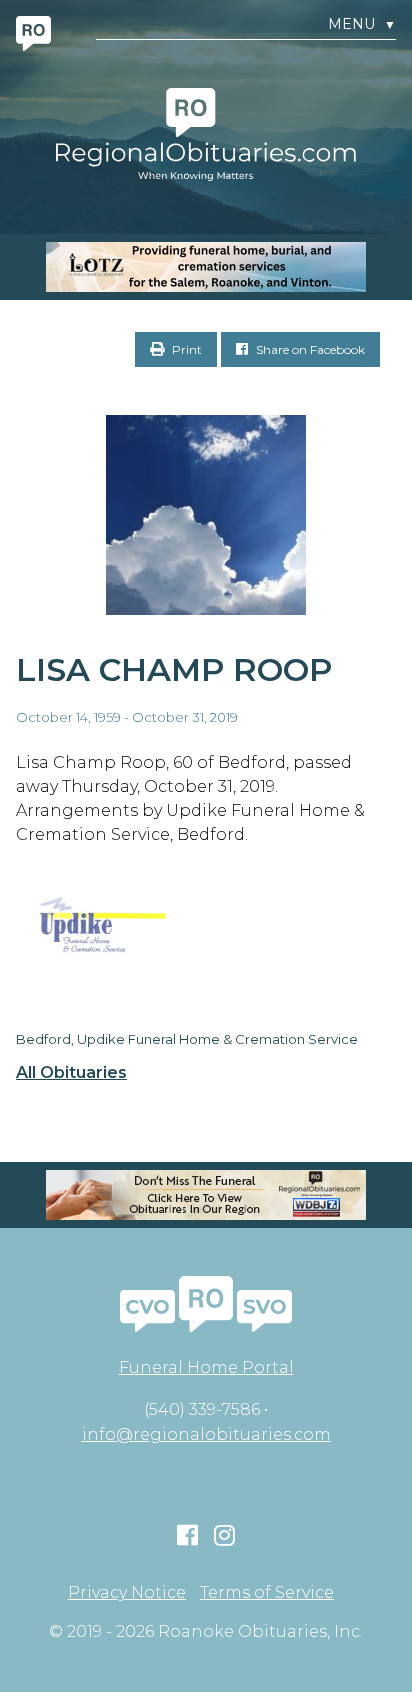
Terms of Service (267, 1593)
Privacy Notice (127, 1593)
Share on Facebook (309, 349)
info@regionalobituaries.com (206, 1434)
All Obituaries (71, 1073)
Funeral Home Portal (206, 1367)
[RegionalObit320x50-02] (206, 1195)
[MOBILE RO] (206, 267)
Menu (362, 24)
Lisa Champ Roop (174, 669)
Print (185, 349)
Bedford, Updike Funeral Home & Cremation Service (187, 1039)
